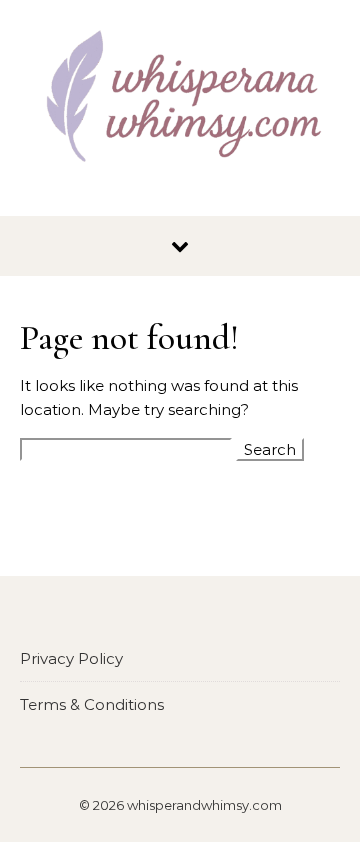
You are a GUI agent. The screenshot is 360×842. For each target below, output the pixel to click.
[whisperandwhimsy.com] (180, 100)
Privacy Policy (71, 658)
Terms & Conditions (92, 704)
